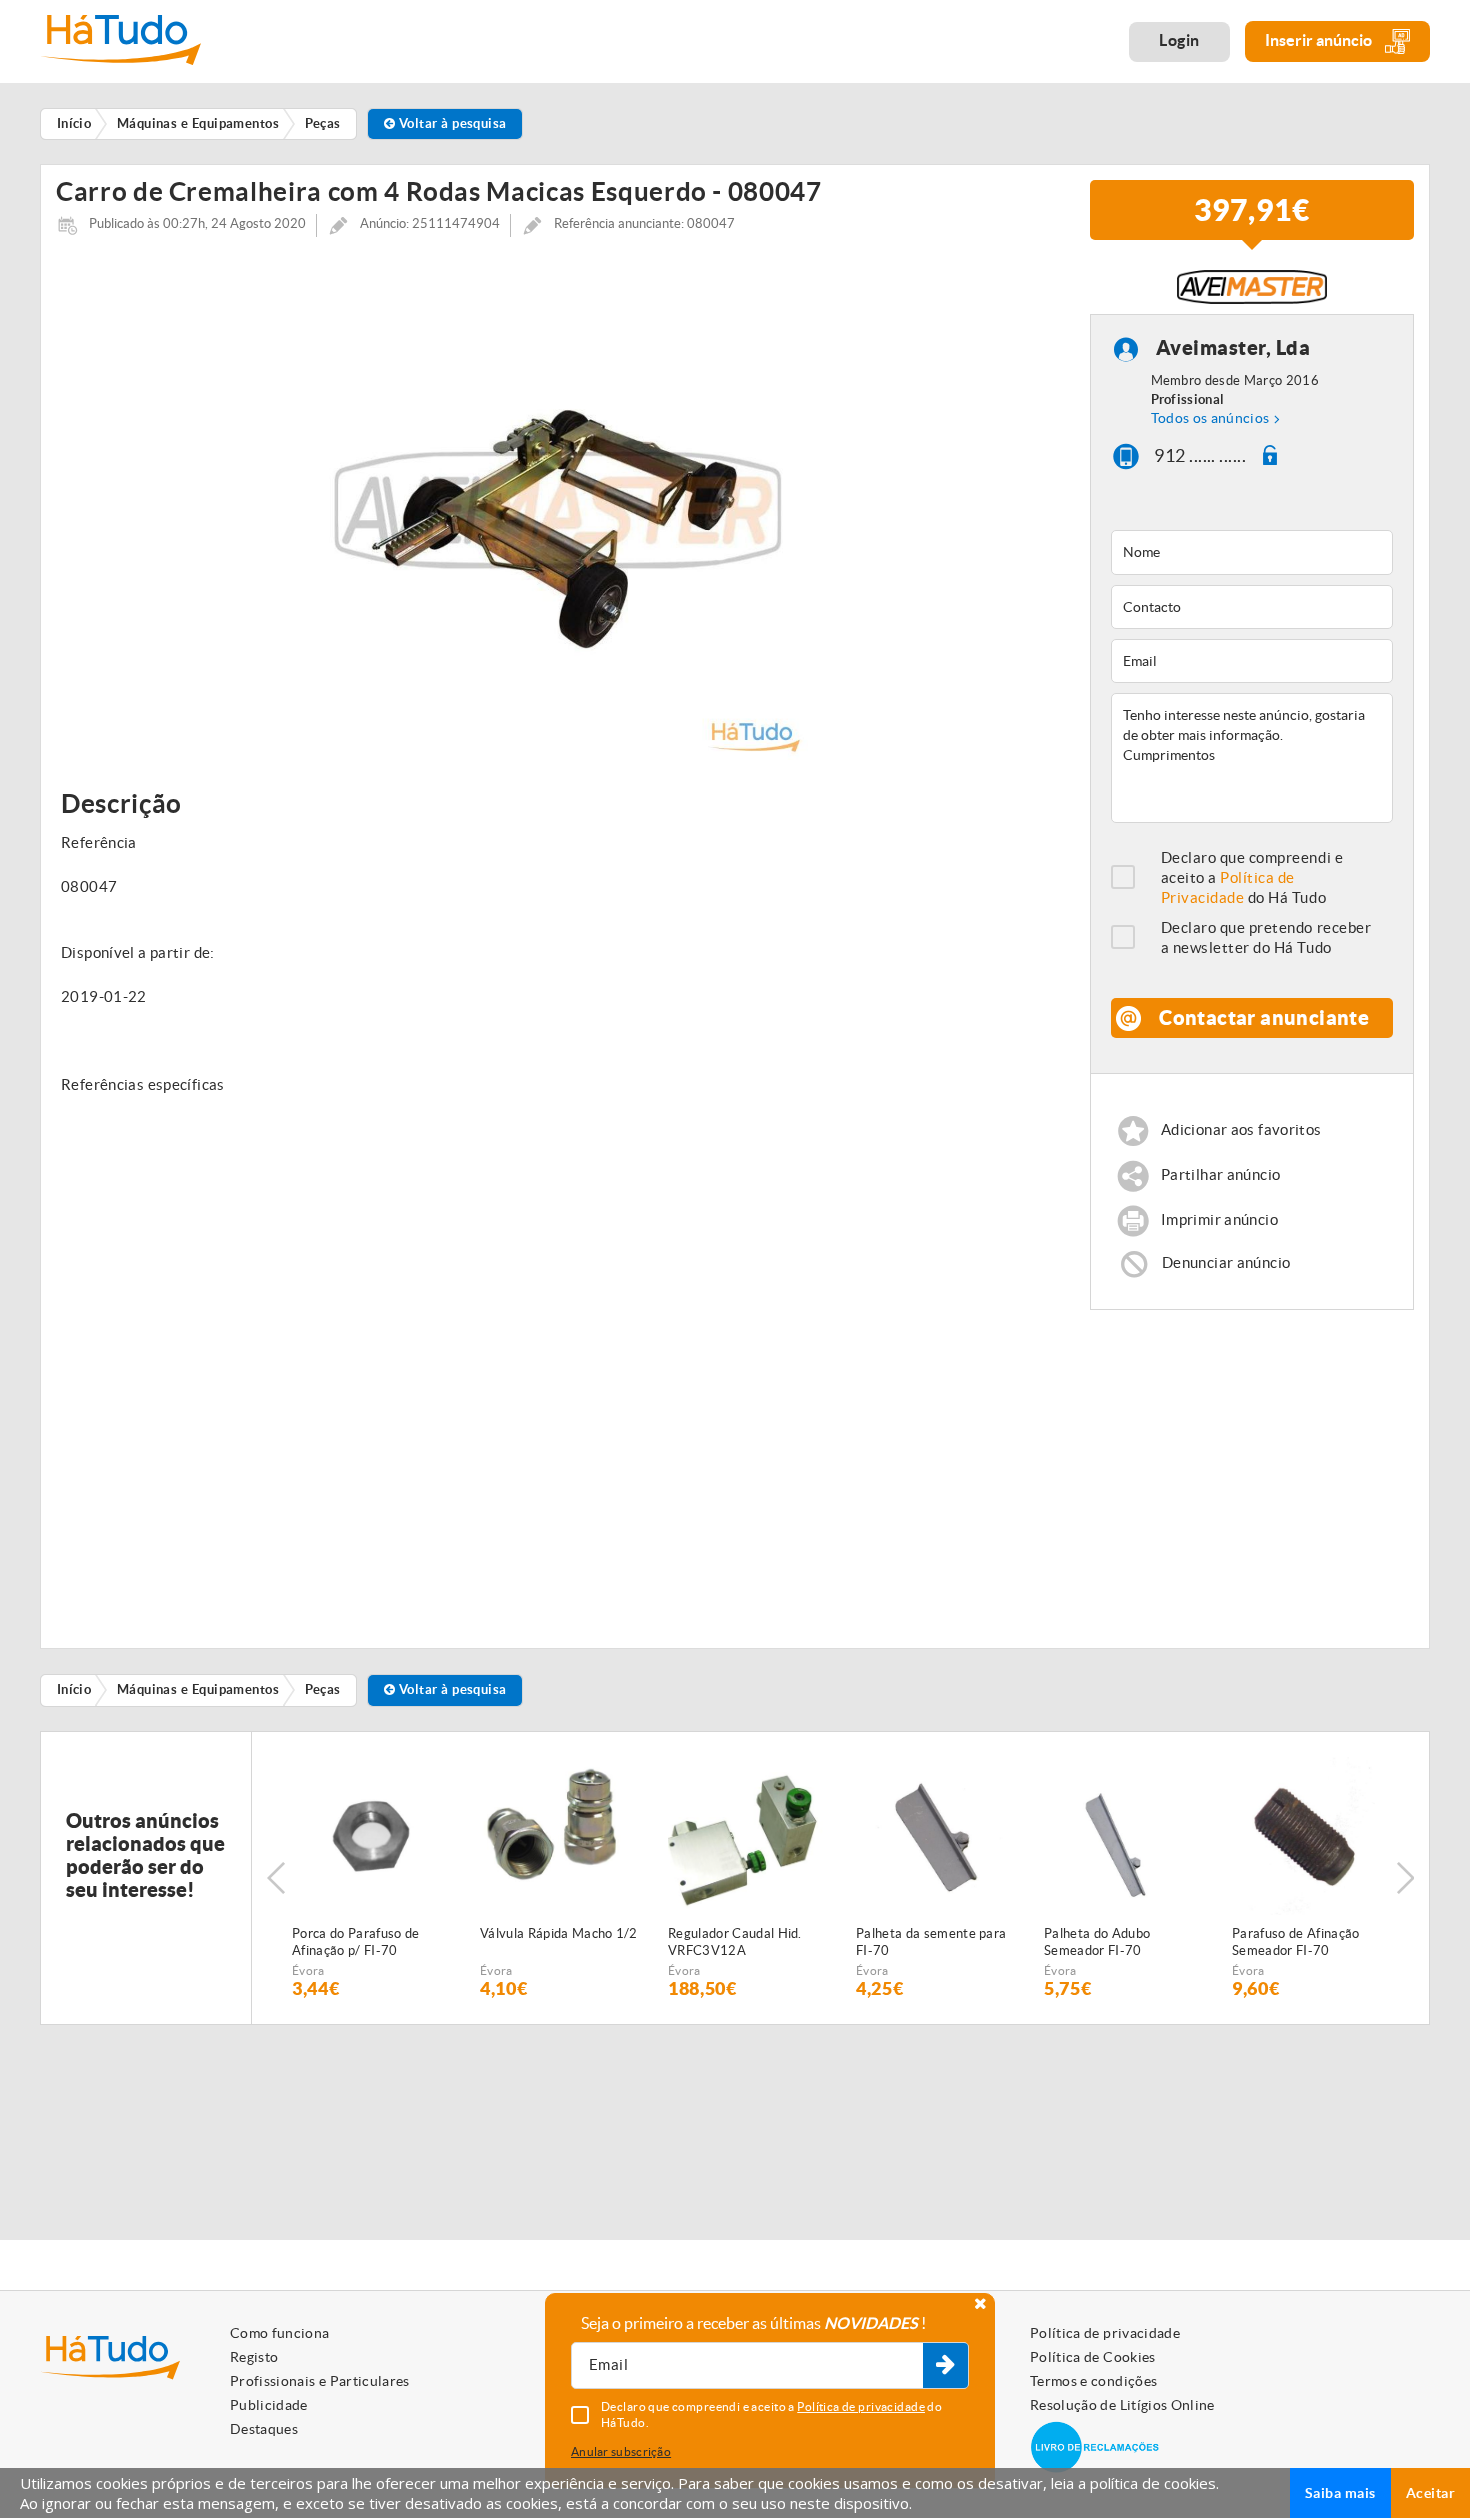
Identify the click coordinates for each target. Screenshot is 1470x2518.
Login (1179, 40)
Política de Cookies (1093, 2357)
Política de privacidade (1105, 2333)
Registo (254, 2357)
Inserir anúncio (1320, 40)
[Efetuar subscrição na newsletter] (945, 2366)
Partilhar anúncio (1220, 1175)
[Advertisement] (1252, 1470)
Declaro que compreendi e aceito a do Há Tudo (1252, 877)
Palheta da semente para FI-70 (931, 1942)
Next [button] (1405, 1878)
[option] (558, 510)
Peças (323, 1689)
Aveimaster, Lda (1233, 347)
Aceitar (1430, 2493)
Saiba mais (1340, 2493)
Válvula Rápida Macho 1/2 (559, 1933)
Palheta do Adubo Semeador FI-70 (1097, 1942)
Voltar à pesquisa (451, 123)
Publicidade (269, 2405)
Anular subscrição (621, 2451)
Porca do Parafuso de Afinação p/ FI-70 (356, 1942)
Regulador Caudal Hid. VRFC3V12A (735, 1942)
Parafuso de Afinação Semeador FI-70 (1296, 1942)
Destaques (264, 2429)
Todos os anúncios (1210, 418)
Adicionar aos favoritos (1241, 1130)
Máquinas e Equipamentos (198, 1689)
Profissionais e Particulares (320, 2381)
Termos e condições (1093, 2381)
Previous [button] (276, 1878)
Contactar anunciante (1264, 1017)
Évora (308, 1970)
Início (74, 1689)
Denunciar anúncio (1226, 1262)
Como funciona (280, 2333)
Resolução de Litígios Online (1122, 2405)
